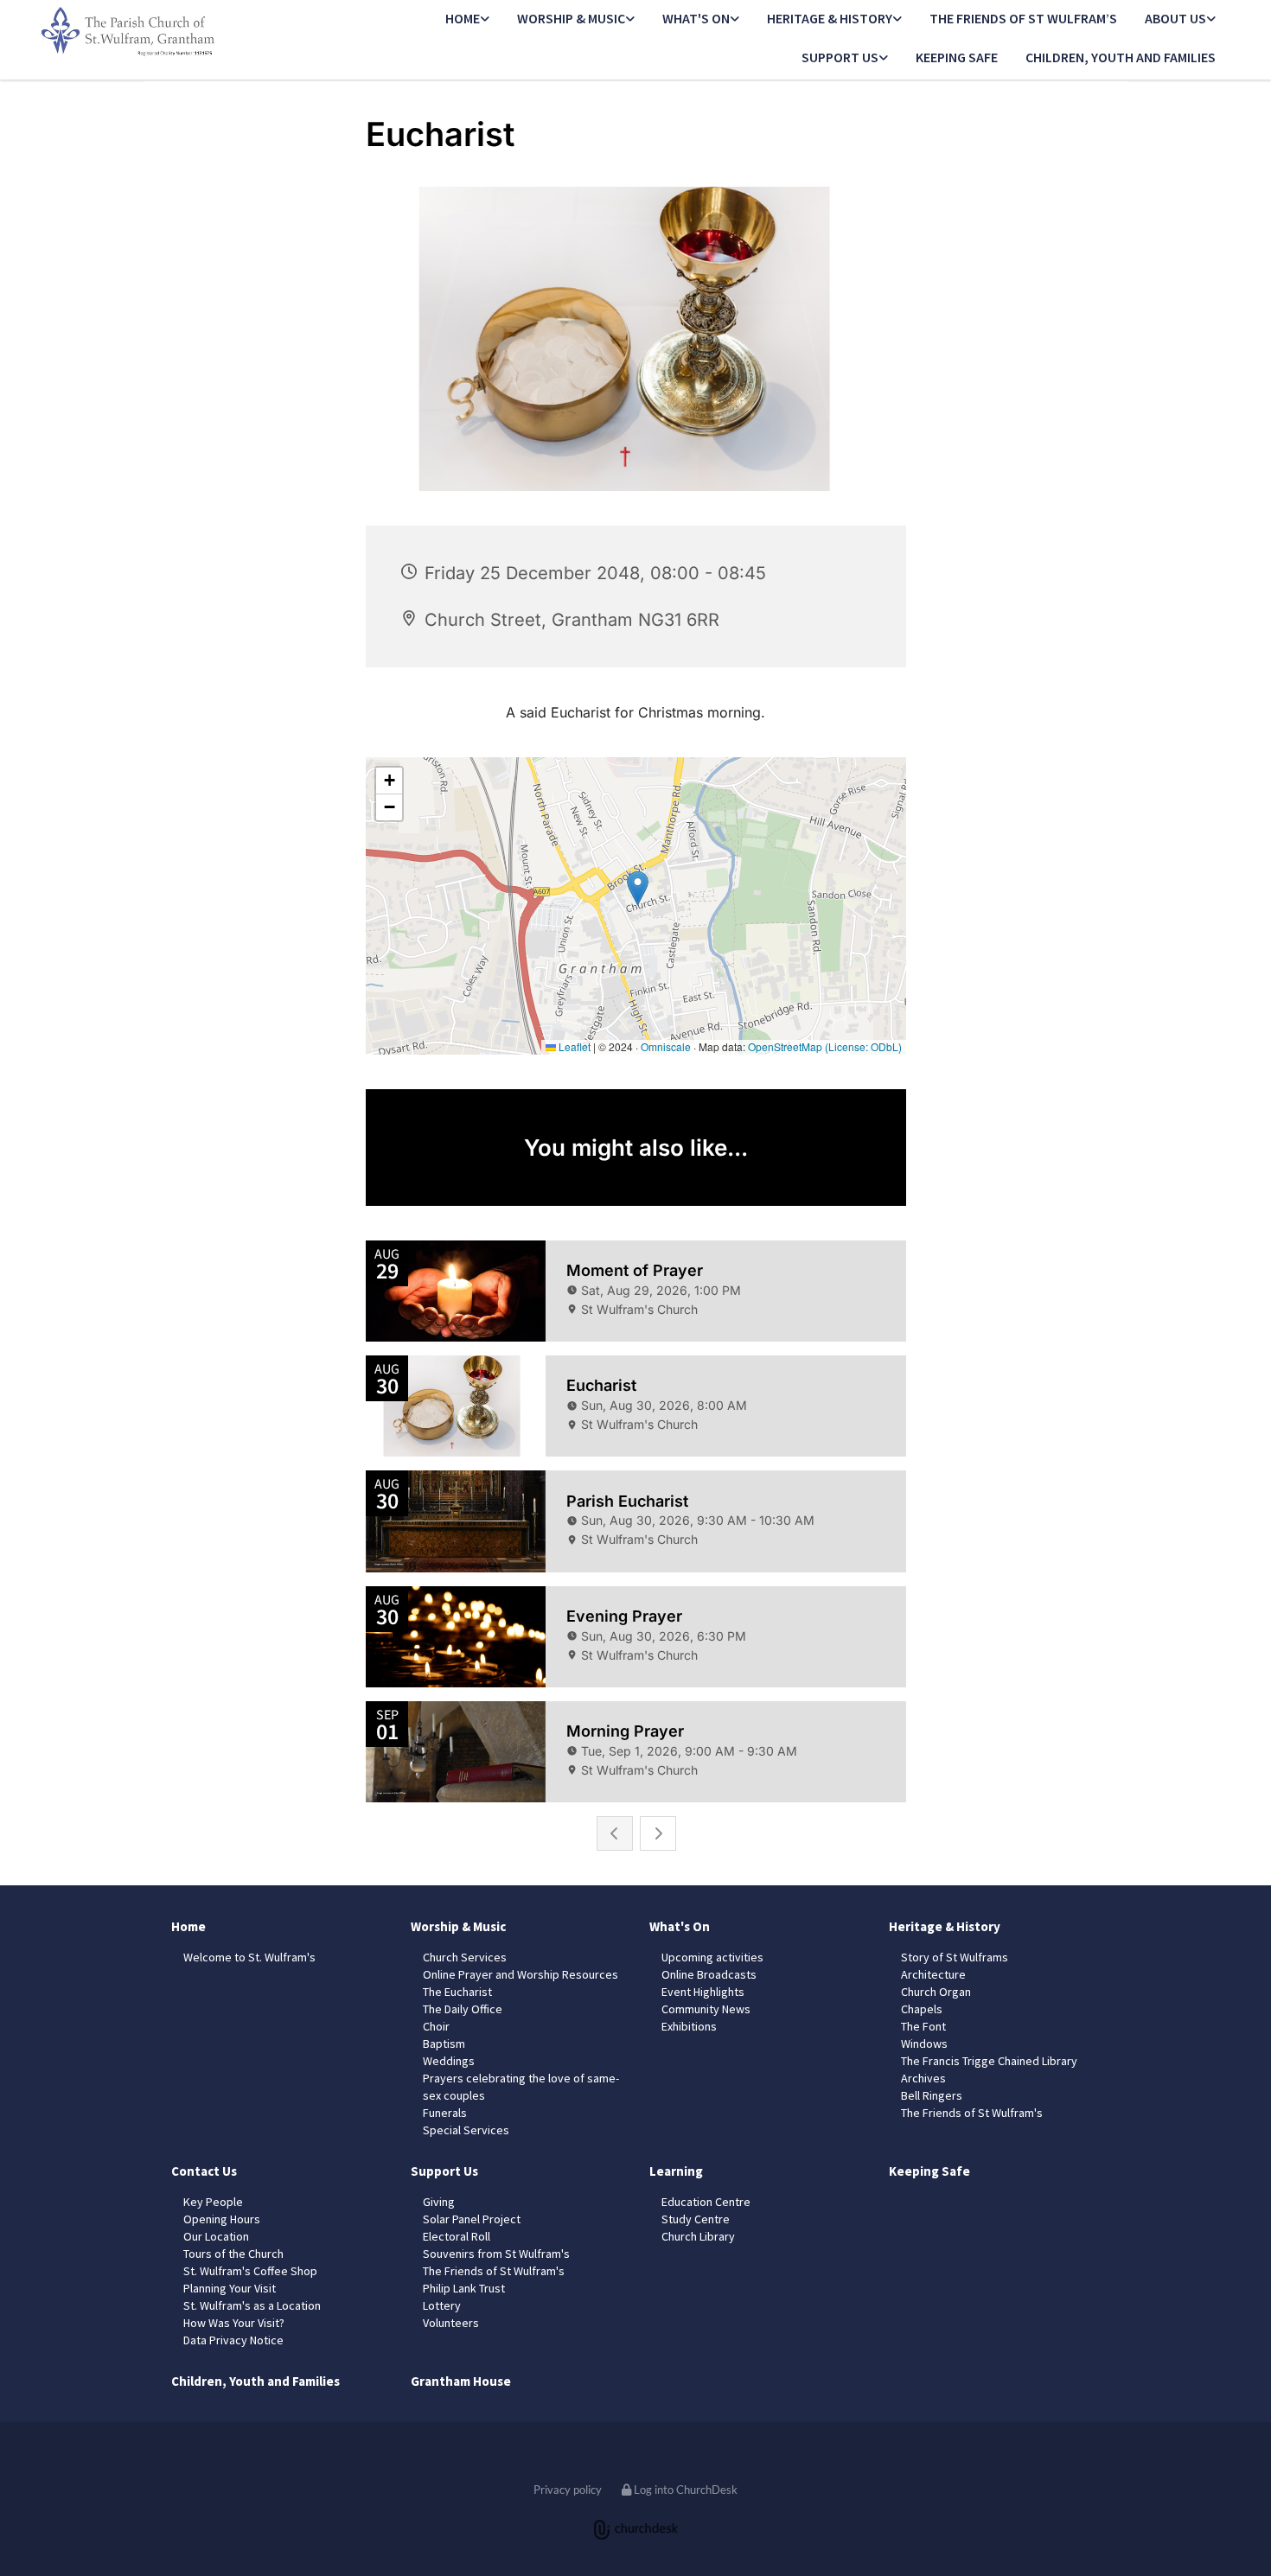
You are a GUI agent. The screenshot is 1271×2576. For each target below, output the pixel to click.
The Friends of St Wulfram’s (1023, 18)
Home (463, 18)
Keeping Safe (957, 57)
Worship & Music (571, 18)
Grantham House (461, 2381)
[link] (467, 19)
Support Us (840, 57)
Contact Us (204, 2171)
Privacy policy (568, 2490)
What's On (696, 18)
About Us (1175, 18)
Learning (676, 2171)
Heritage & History (830, 18)
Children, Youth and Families (1121, 57)
